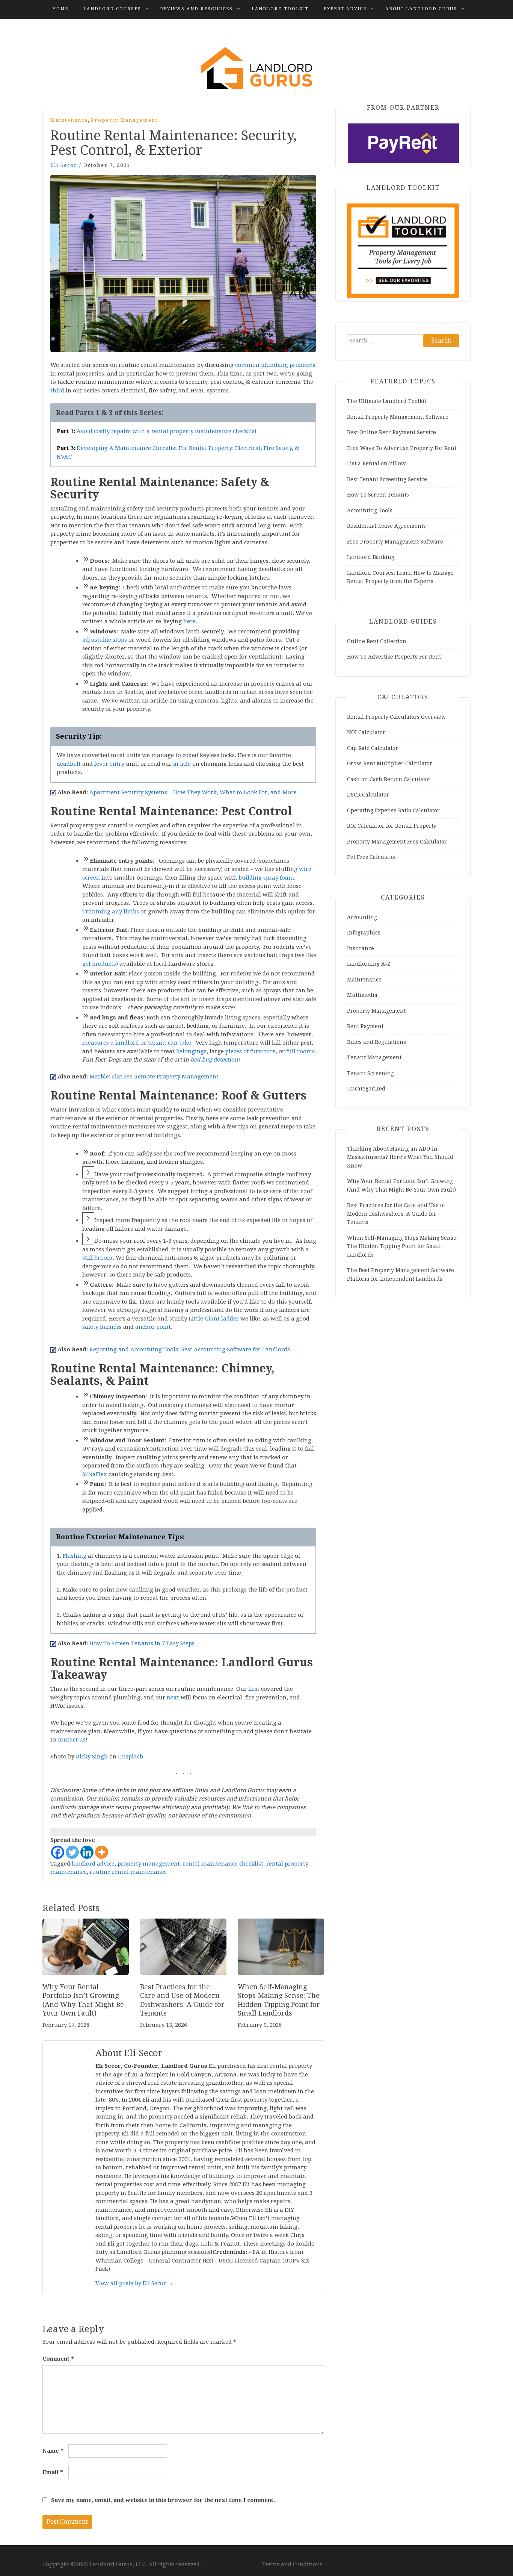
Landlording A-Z (369, 964)
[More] (102, 1852)
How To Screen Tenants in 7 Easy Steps (142, 1643)
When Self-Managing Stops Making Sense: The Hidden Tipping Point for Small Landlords (402, 1246)
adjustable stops (105, 640)
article (182, 764)
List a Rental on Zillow (376, 463)
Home (60, 9)
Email (53, 2472)
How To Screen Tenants (378, 495)
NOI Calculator (366, 732)
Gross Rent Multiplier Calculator (390, 763)
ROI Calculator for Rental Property (392, 826)
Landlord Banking (371, 557)
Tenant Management (374, 1057)
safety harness (102, 1327)
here (189, 621)
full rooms (300, 1051)
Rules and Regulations (376, 1042)
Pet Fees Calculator (372, 857)
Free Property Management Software (395, 542)
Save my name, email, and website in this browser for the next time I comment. (163, 2500)
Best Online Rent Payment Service (392, 432)
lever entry (109, 764)
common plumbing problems (275, 365)
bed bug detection (214, 1060)
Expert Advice (345, 9)
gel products (99, 964)
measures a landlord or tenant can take (137, 1043)
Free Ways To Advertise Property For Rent (402, 448)
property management (149, 1864)
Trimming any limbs (111, 912)
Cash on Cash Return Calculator (389, 779)
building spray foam (266, 878)
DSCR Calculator (368, 795)
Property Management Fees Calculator (397, 842)
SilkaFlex (95, 1474)
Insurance (361, 948)
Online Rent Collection (377, 641)
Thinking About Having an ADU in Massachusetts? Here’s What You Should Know (400, 1157)
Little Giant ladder (214, 1319)
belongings (191, 1051)
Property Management (124, 120)
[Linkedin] (87, 1852)
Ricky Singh (92, 1757)
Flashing (75, 1556)
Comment (58, 2359)
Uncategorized (366, 1089)
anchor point (153, 1327)
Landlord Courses (112, 9)
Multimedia (362, 995)
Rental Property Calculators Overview (396, 717)
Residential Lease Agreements (386, 526)
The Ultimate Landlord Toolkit (387, 401)
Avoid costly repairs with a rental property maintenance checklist (167, 431)
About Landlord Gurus (421, 9)
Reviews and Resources (196, 9)
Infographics (364, 933)
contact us (72, 1740)
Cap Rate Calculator (373, 748)
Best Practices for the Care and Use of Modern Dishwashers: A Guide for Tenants (396, 1214)
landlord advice (93, 1864)
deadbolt (69, 764)
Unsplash (131, 1757)
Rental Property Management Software (398, 417)
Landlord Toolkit (280, 9)
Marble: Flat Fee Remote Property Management (154, 1077)
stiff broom (97, 1258)
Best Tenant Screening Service (387, 479)
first (254, 1689)
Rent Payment (365, 1026)
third (57, 391)
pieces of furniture (250, 1051)
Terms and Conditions (292, 2564)
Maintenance (69, 120)
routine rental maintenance (128, 1872)
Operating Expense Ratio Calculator (393, 810)
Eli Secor (64, 165)
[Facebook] (58, 1852)
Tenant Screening (370, 1073)
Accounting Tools (370, 510)
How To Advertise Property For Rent (394, 657)
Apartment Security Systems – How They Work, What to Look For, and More (193, 792)
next (173, 1698)
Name (53, 2451)
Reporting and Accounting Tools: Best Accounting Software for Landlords (190, 1349)
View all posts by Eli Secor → (134, 2283)
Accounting (362, 917)
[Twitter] (72, 1852)
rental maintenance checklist (223, 1864)
